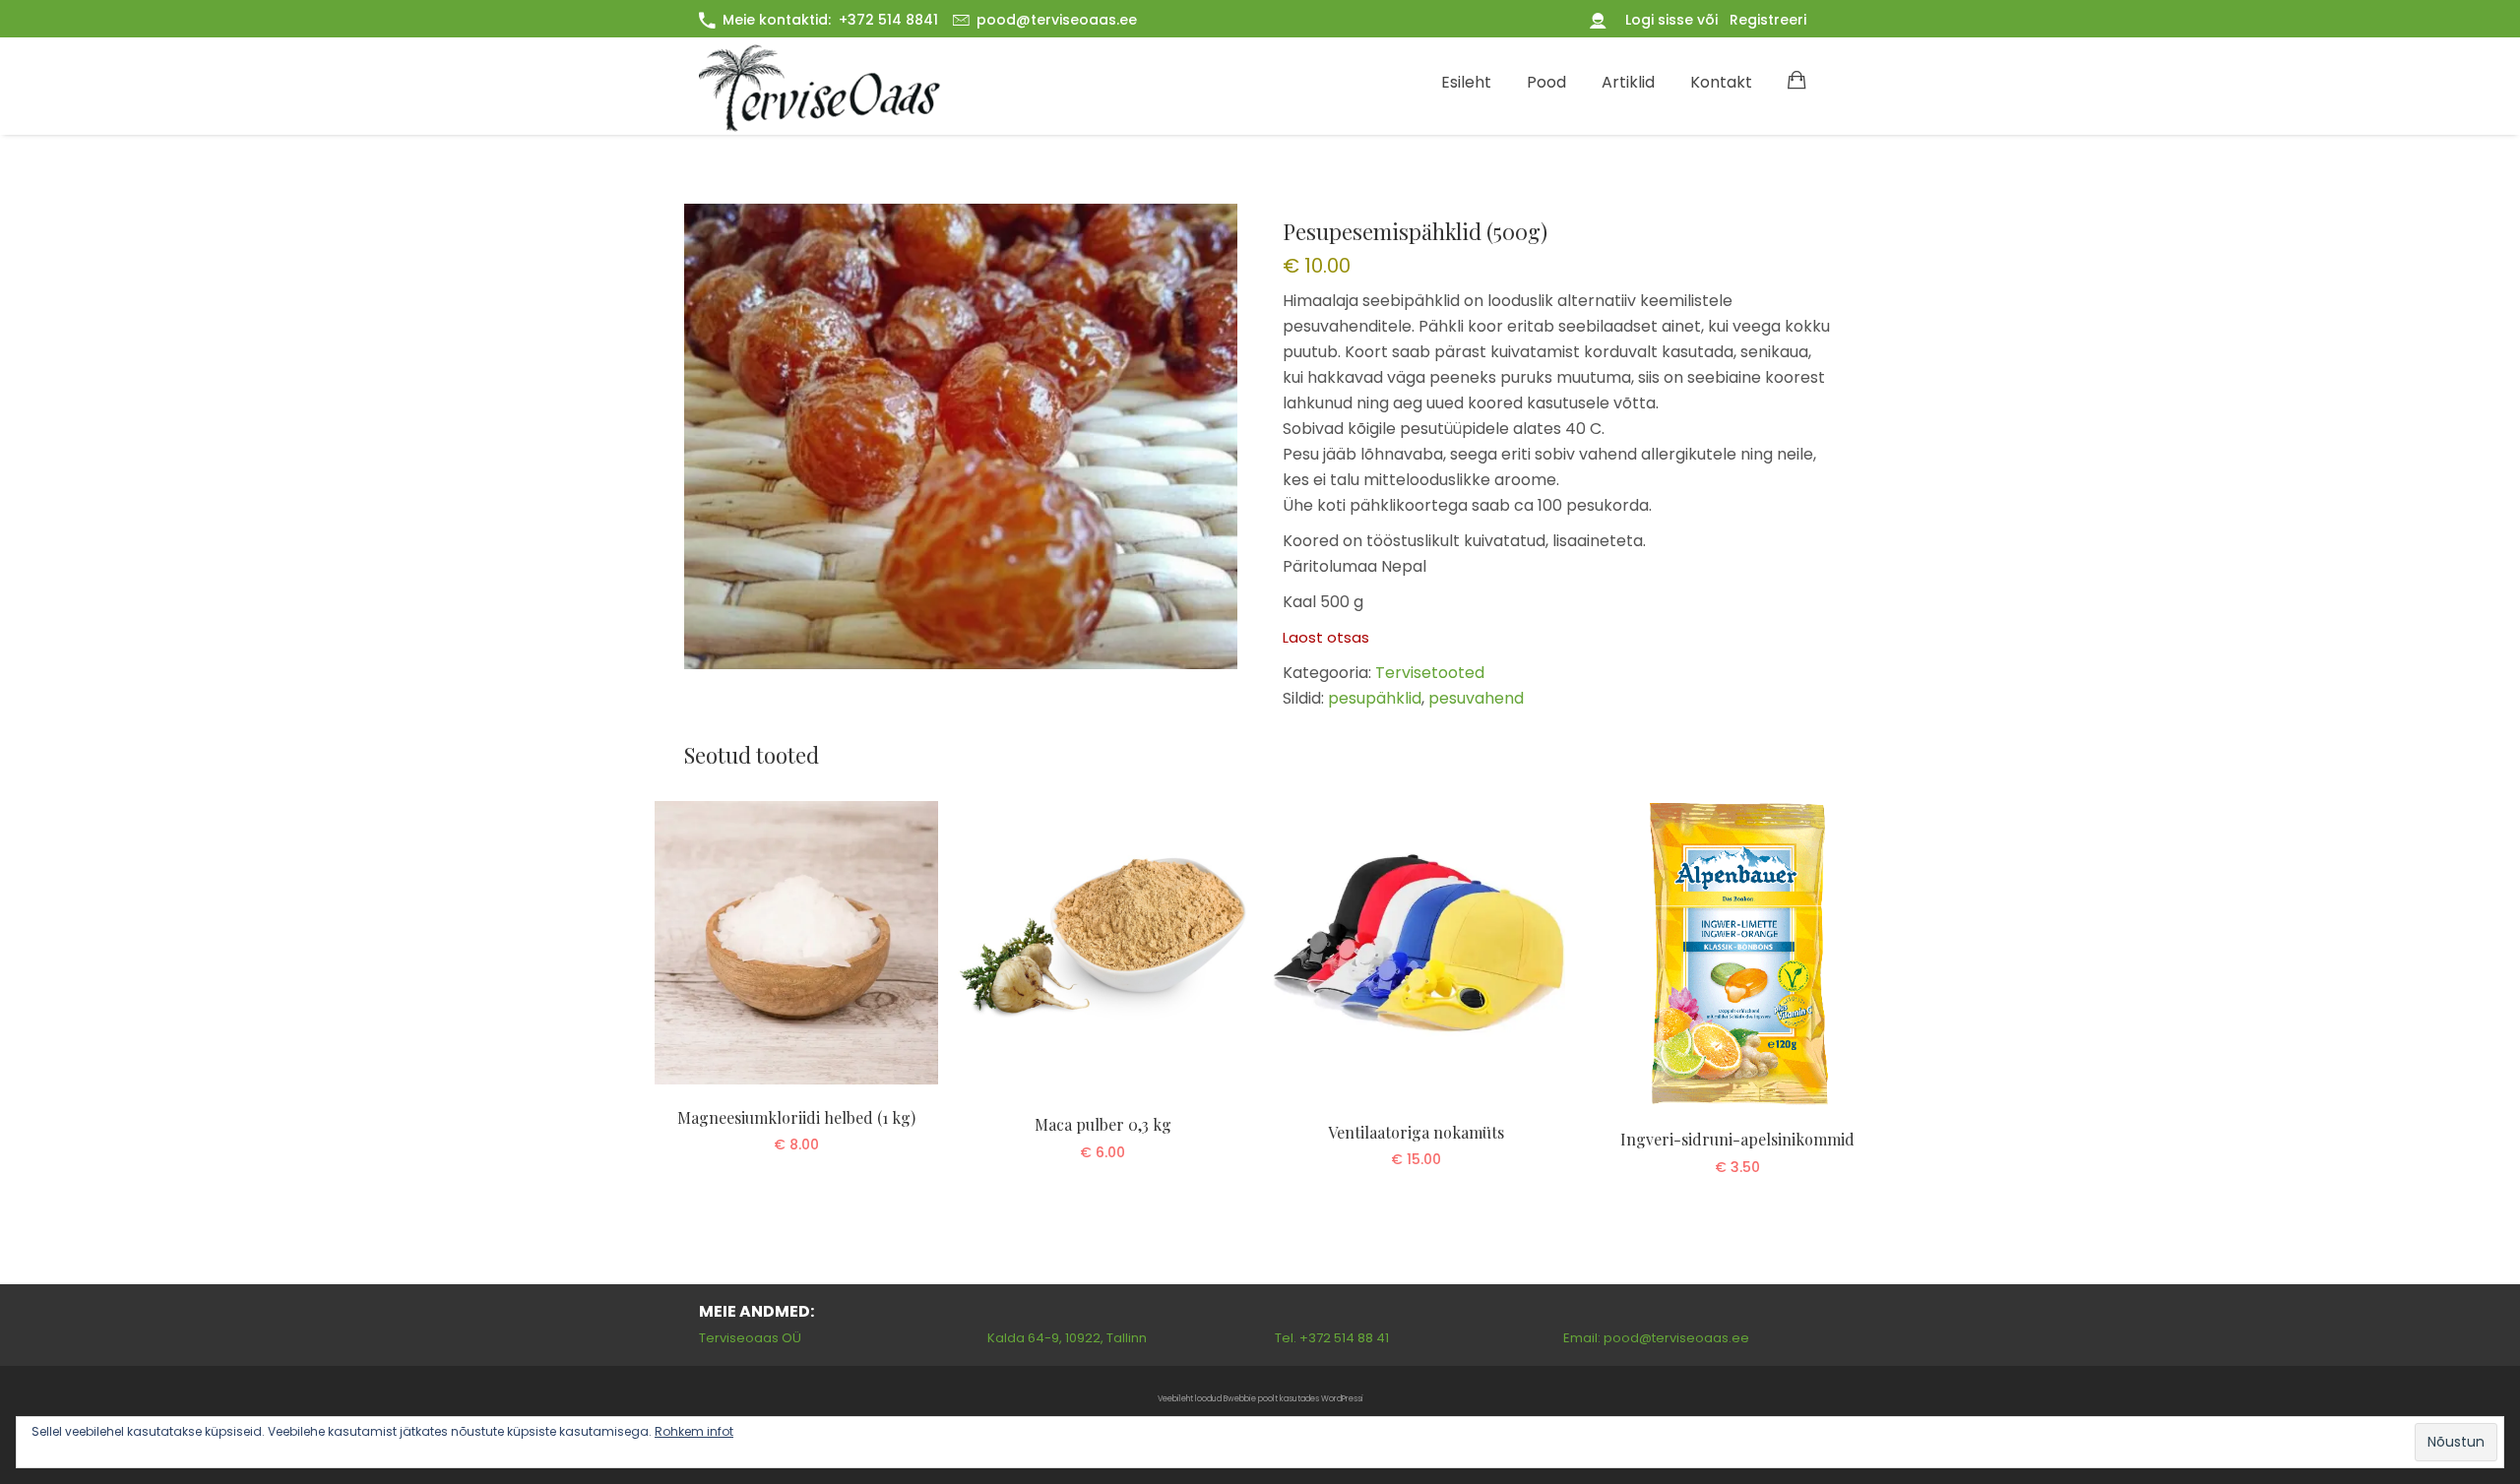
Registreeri (1768, 20)
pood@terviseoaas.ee (1057, 20)
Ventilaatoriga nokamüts (1416, 1132)
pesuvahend (1476, 698)
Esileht (1466, 82)
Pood (1546, 82)
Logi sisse (1661, 20)
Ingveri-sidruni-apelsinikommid (1737, 1139)
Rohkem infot (694, 1431)
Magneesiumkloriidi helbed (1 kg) (796, 1117)
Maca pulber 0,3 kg (1103, 1124)
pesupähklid (1375, 698)
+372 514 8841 (888, 20)
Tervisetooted (1430, 673)
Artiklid (1628, 82)
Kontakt (1721, 82)
